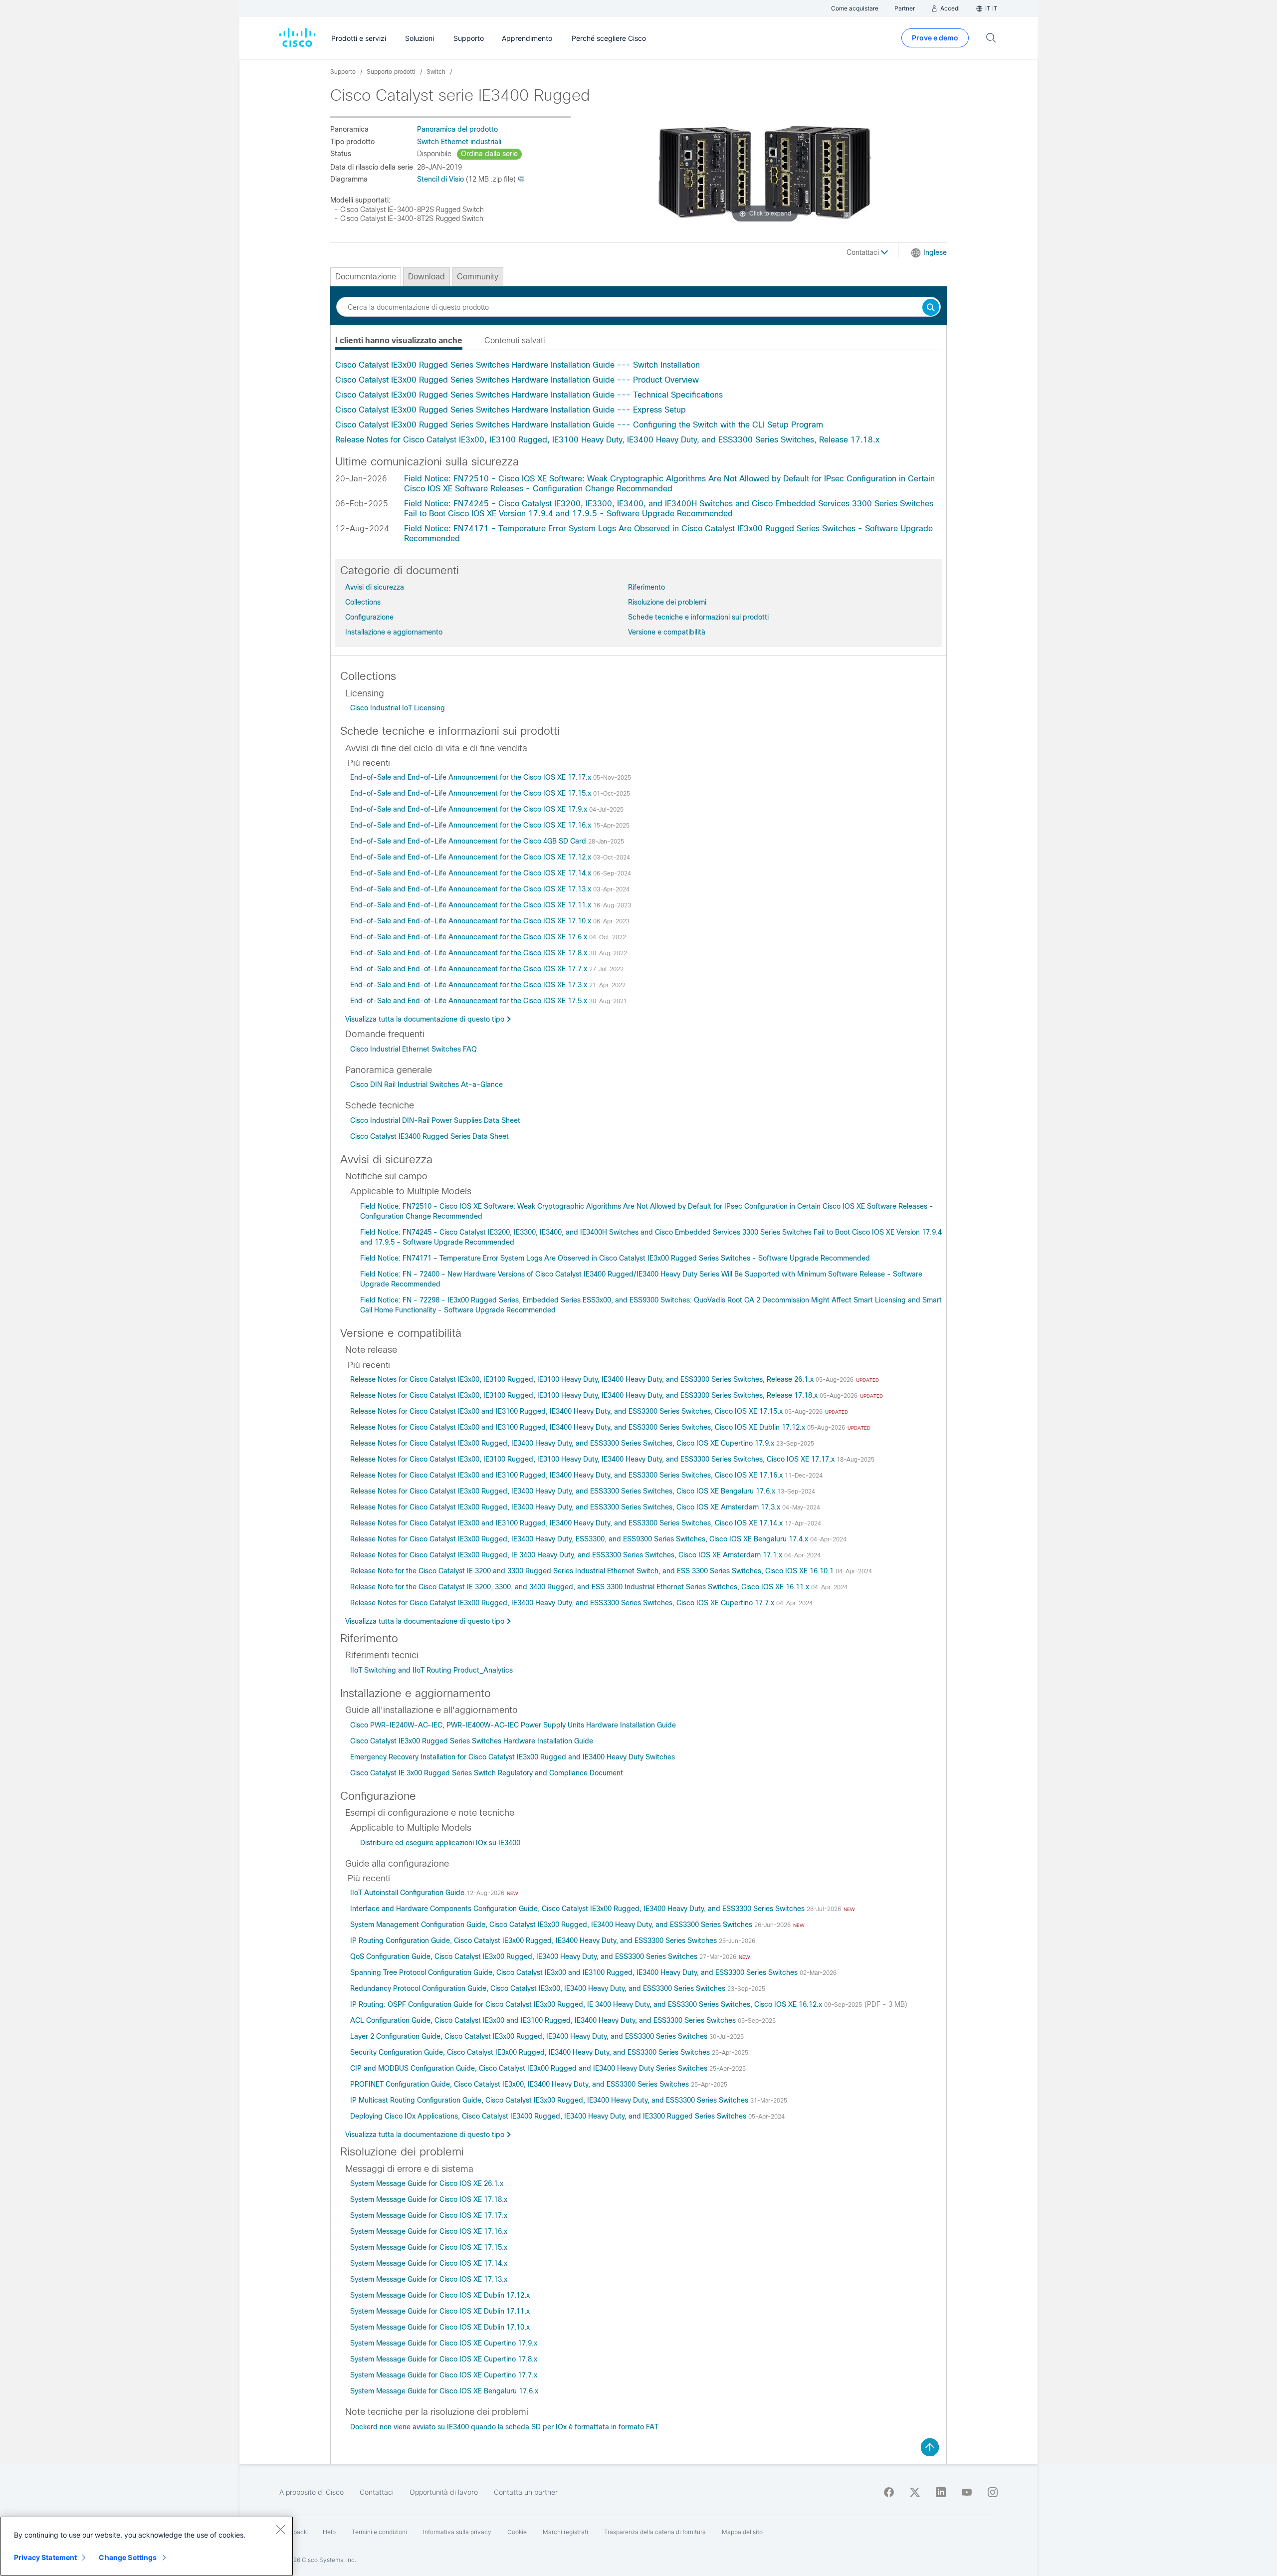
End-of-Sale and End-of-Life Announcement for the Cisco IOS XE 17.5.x (470, 1001)
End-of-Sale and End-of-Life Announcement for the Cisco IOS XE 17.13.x (472, 889)
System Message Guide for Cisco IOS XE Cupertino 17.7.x (444, 2375)
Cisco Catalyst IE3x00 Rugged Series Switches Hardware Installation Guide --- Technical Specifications (529, 395)
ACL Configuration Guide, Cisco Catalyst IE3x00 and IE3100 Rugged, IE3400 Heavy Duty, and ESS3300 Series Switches (544, 2020)
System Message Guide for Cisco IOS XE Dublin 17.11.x (440, 2311)
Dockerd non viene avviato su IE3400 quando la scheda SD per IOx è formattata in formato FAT (504, 2427)
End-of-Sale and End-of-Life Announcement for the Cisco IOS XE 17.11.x (472, 905)
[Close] (280, 2529)
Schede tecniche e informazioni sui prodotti (698, 617)
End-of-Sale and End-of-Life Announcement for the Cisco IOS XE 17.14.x (472, 873)
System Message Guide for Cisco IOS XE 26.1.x (427, 2183)
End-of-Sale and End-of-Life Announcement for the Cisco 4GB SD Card (469, 841)
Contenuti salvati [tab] (515, 340)
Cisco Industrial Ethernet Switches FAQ (414, 1049)
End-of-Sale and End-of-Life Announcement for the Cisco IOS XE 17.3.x (470, 985)
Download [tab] (426, 277)
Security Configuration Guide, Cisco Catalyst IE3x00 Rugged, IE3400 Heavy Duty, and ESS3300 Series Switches (531, 2052)
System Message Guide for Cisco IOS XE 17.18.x (429, 2199)
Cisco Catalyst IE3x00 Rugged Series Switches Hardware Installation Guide (472, 1741)
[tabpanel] (638, 403)
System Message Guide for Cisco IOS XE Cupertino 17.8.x (444, 2359)
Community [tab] (478, 277)
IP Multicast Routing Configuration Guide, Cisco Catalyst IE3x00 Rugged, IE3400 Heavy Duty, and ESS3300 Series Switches (550, 2100)
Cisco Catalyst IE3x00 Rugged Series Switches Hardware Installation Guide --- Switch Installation (518, 365)
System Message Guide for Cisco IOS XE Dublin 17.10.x (440, 2327)
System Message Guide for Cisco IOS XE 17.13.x (429, 2279)
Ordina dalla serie (489, 154)
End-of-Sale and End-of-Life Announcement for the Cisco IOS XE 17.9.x (470, 809)
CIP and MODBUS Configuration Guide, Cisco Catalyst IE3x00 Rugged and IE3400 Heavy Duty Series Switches (530, 2068)
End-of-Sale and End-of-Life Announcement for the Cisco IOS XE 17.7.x (470, 969)
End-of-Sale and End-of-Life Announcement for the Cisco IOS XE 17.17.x (472, 777)
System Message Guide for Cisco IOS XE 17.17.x (429, 2215)
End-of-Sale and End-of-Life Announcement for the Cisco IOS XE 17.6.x (470, 937)
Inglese (935, 252)
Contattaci (864, 252)
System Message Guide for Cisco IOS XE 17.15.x (429, 2247)
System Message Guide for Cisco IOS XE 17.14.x (429, 2263)
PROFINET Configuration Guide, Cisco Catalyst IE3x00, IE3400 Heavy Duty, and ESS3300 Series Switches (521, 2084)
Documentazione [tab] (366, 277)
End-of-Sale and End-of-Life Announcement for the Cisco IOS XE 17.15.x (472, 793)
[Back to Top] (930, 2447)
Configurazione (369, 617)
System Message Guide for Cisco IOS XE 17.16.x (429, 2231)
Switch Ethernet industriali (459, 142)
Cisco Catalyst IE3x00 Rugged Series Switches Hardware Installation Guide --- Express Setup (511, 410)
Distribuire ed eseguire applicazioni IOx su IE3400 (440, 1843)
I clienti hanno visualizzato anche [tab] (399, 340)
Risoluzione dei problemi (667, 602)
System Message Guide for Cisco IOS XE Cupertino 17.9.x (444, 2343)
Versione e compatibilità (667, 632)
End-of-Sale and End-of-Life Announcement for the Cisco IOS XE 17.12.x (472, 857)
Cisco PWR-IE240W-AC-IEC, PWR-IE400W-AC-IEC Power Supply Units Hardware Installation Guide (513, 1725)
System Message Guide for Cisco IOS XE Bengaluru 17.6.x (444, 2391)
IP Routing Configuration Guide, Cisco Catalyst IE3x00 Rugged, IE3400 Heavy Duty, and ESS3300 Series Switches (534, 1940)
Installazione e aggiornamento (394, 632)
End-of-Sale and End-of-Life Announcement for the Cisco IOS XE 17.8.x (470, 953)
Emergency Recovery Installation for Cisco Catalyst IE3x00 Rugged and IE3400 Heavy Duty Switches (513, 1757)
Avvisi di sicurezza (375, 587)
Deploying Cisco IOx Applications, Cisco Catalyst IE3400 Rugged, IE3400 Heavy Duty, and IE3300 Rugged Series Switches (549, 2116)
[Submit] (931, 308)
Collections (363, 602)
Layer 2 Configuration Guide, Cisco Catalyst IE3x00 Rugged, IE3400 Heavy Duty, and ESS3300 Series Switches (530, 2036)
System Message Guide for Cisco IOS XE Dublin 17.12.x (440, 2295)
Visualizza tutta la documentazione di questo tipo (425, 1019)
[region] (147, 2546)
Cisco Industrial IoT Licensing (398, 708)
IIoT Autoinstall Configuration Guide (408, 1893)
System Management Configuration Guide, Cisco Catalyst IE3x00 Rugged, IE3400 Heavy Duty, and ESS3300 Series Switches (552, 1925)
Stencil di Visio (440, 179)
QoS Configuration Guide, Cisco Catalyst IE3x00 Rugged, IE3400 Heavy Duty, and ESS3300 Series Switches (525, 1956)
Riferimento (646, 587)
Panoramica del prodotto (457, 129)
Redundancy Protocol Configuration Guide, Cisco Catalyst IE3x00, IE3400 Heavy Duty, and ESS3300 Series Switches (539, 1988)
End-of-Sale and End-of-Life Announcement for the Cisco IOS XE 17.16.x (472, 825)
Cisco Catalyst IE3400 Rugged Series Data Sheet (429, 1136)
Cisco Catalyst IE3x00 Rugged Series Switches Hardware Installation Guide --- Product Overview (517, 380)
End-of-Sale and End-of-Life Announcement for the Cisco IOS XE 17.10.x (472, 921)
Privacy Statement (45, 2557)
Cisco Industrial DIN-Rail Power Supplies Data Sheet (435, 1120)
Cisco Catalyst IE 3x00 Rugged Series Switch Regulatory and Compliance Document (487, 1773)
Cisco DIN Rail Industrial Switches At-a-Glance (426, 1084)
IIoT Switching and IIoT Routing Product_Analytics (431, 1670)
